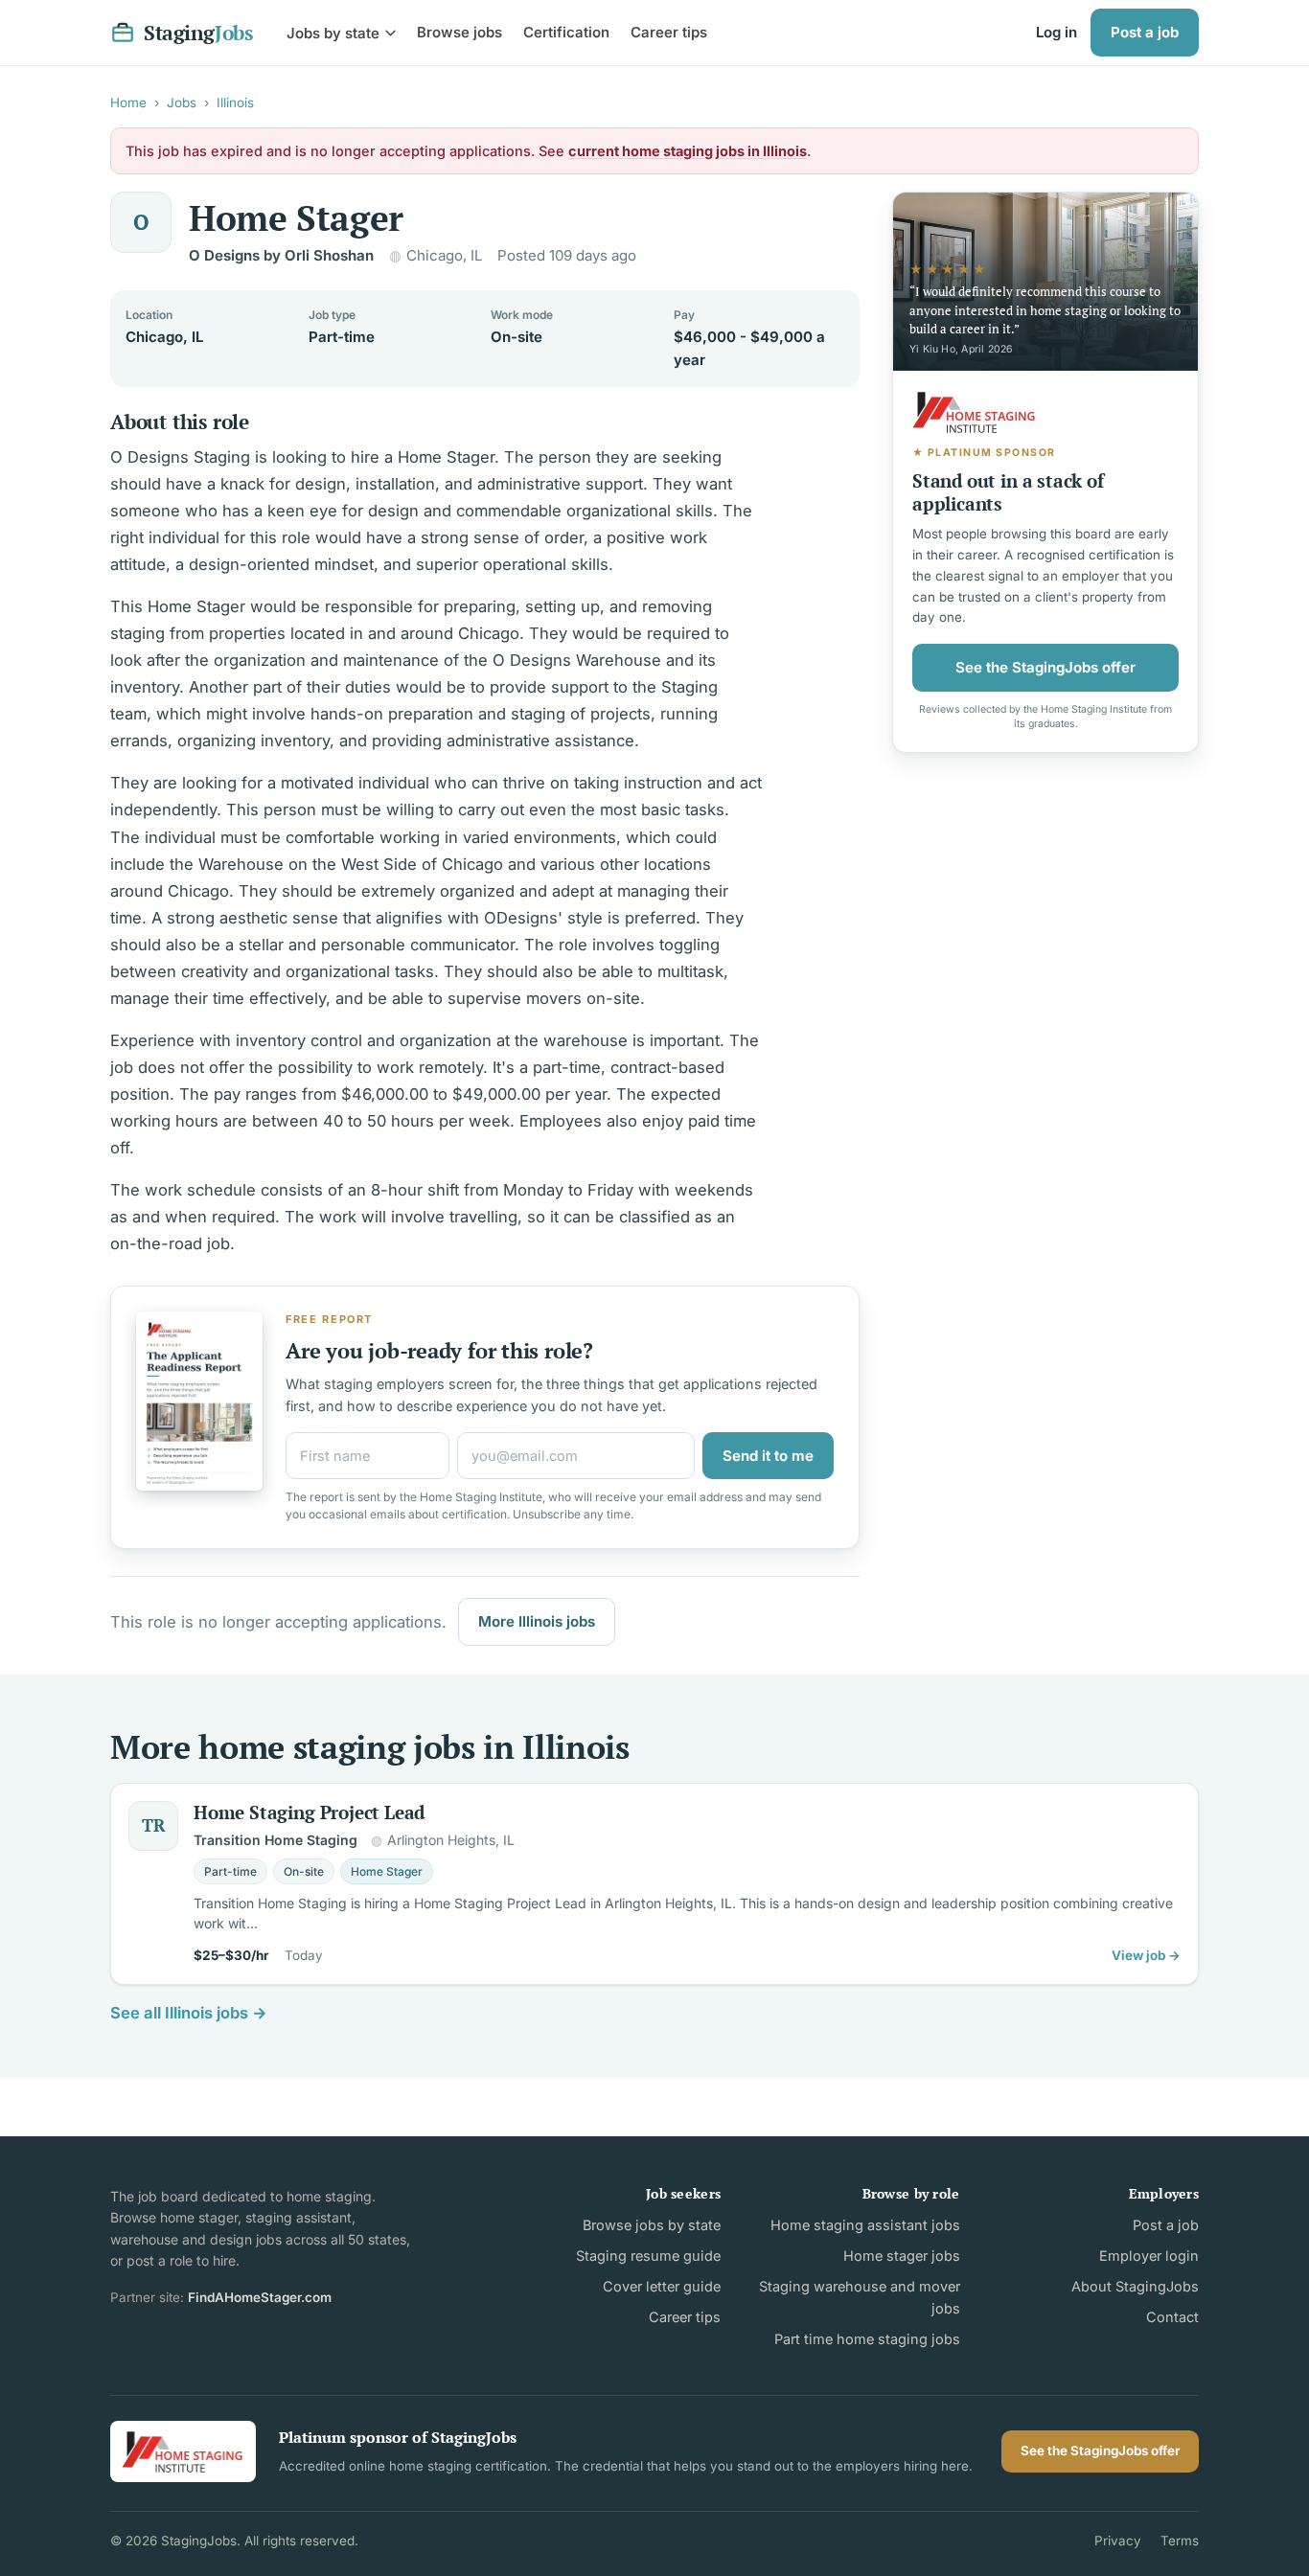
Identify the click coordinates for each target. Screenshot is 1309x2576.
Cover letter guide (662, 2286)
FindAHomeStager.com (260, 2297)
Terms (1180, 2541)
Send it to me (768, 1456)
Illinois (235, 103)
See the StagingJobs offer (1045, 666)
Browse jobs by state (652, 2225)
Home (128, 103)
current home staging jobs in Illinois (688, 151)
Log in (1056, 32)
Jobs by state (333, 33)
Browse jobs (459, 32)
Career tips (669, 32)
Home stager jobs (901, 2256)
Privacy (1118, 2541)
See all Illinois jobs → (189, 2013)
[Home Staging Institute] (183, 2451)
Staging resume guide (648, 2256)
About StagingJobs (1135, 2286)
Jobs (182, 103)
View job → (1146, 1955)
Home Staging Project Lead (309, 1812)
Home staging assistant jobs (865, 2225)
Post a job (1145, 32)
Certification (566, 32)
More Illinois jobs (537, 1621)
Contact (1172, 2317)
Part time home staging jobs (867, 2339)
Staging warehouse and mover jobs (859, 2297)
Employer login (1149, 2256)
